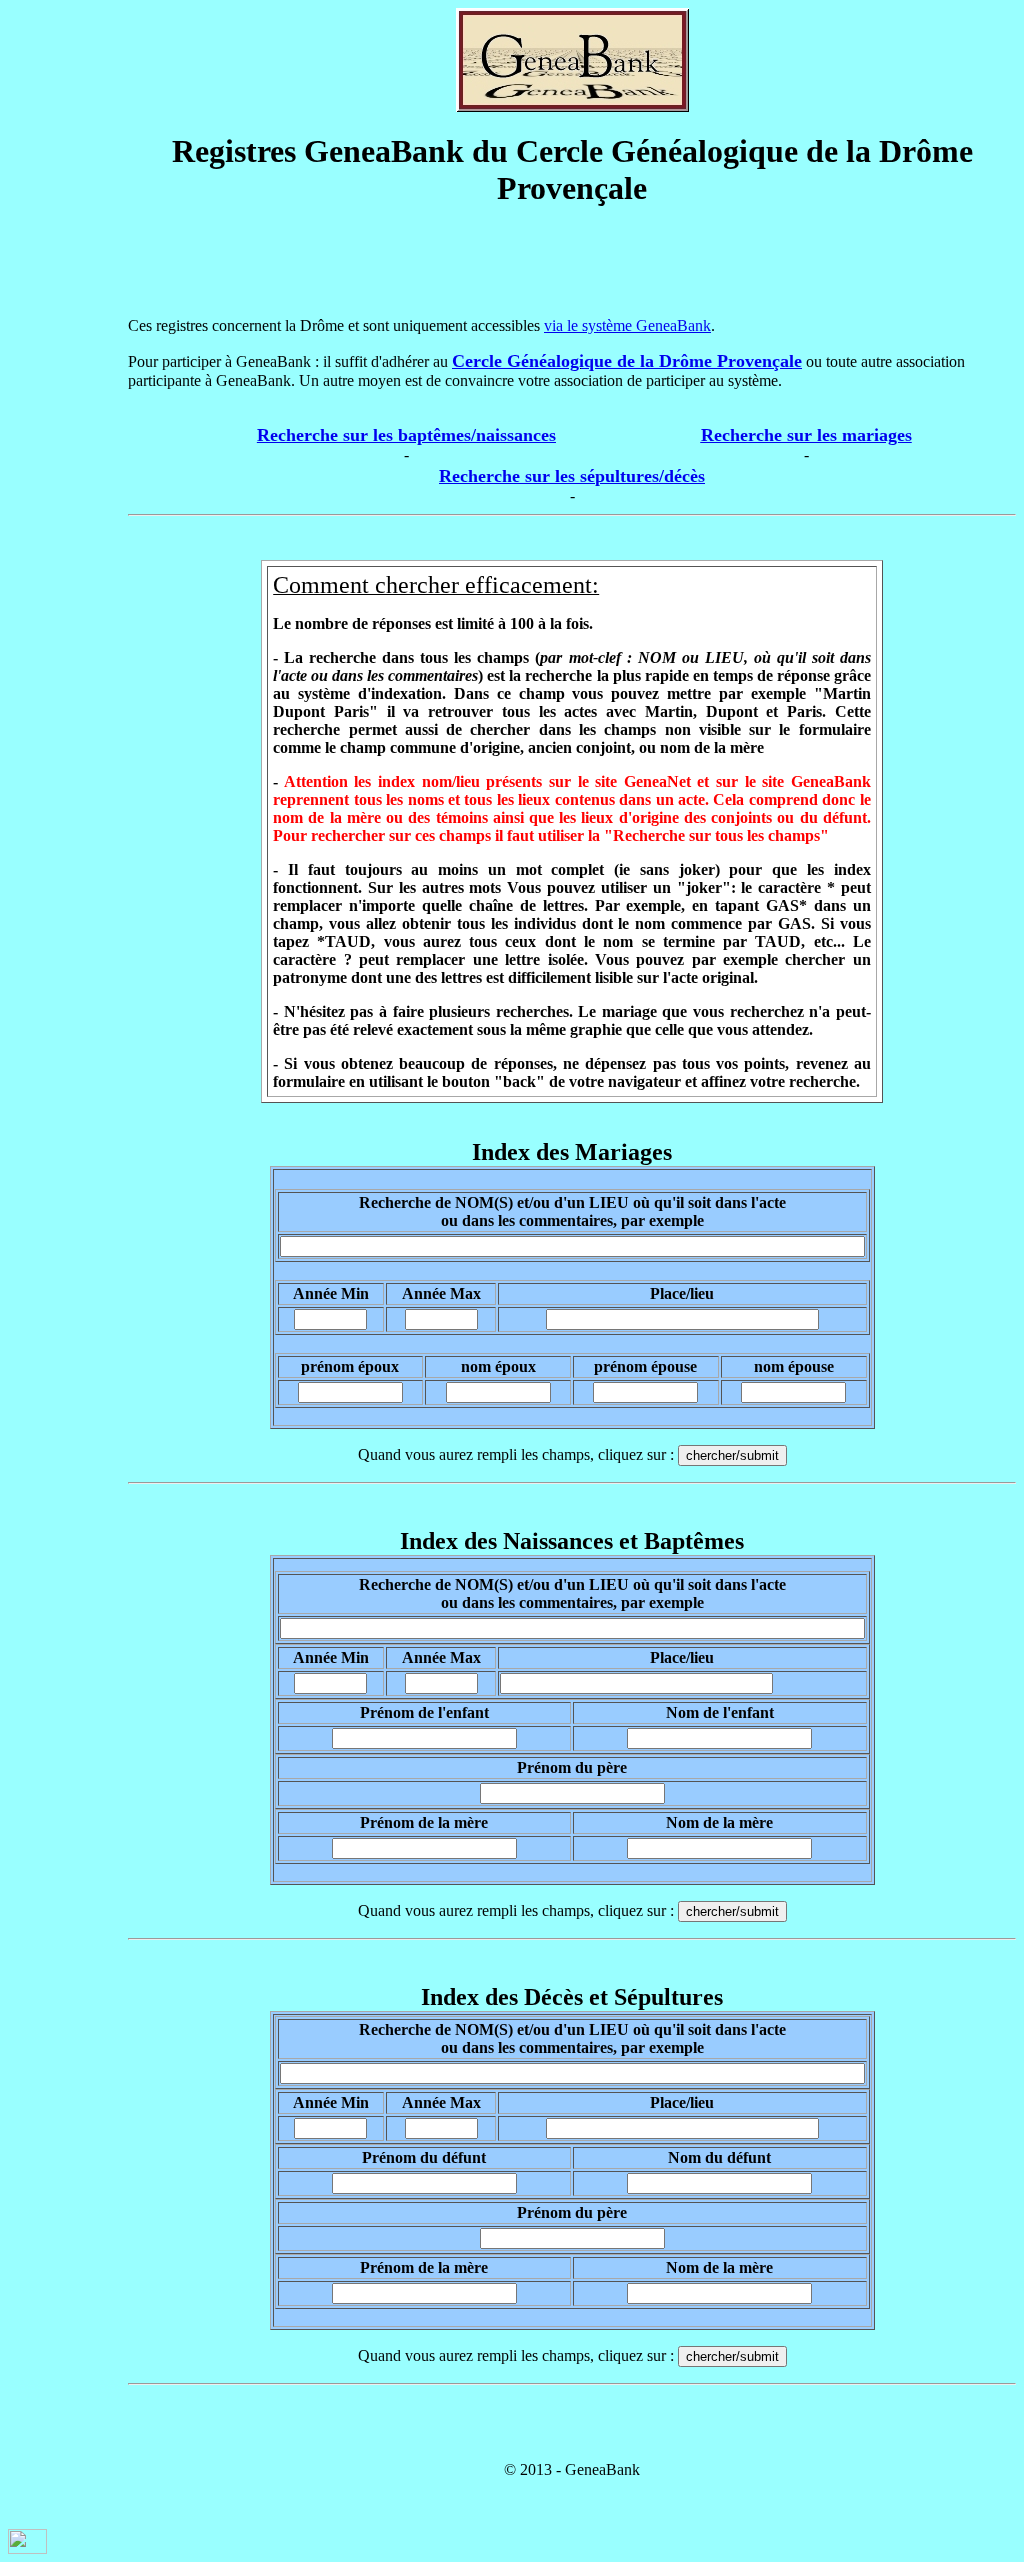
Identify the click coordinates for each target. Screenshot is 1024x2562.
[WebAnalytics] (27, 2548)
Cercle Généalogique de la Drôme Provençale (627, 361)
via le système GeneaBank (627, 325)
